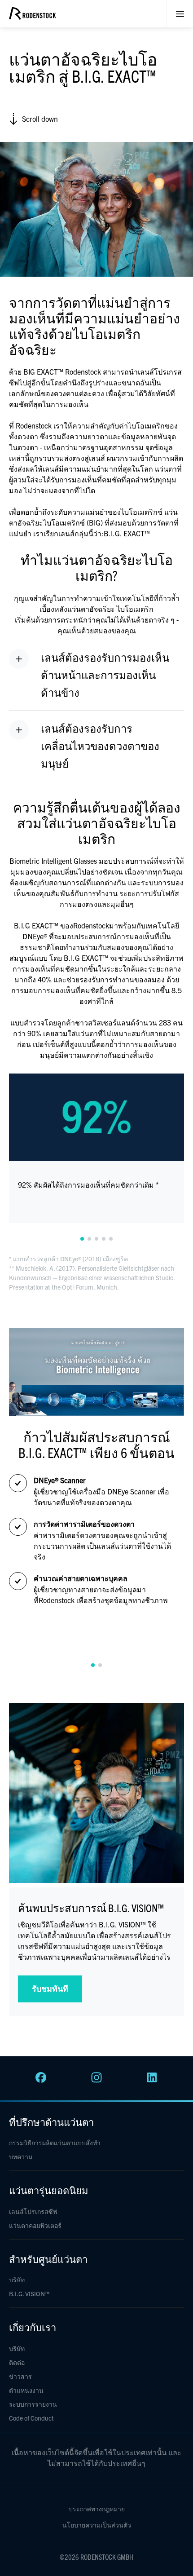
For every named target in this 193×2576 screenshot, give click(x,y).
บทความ (21, 2156)
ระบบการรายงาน (33, 2404)
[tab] (82, 1239)
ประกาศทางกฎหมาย (97, 2509)
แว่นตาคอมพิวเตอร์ (35, 2225)
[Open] (180, 14)
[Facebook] (41, 2080)
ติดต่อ (17, 2362)
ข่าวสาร (20, 2376)
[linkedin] (152, 2080)
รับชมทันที (50, 1988)
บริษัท (17, 2280)
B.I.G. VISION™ (29, 2293)
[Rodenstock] (32, 17)
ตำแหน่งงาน (26, 2390)
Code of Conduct (31, 2418)
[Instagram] (96, 2080)
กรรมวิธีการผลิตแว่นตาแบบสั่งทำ (55, 2143)
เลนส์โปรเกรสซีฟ (33, 2211)
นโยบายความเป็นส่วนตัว (97, 2525)
